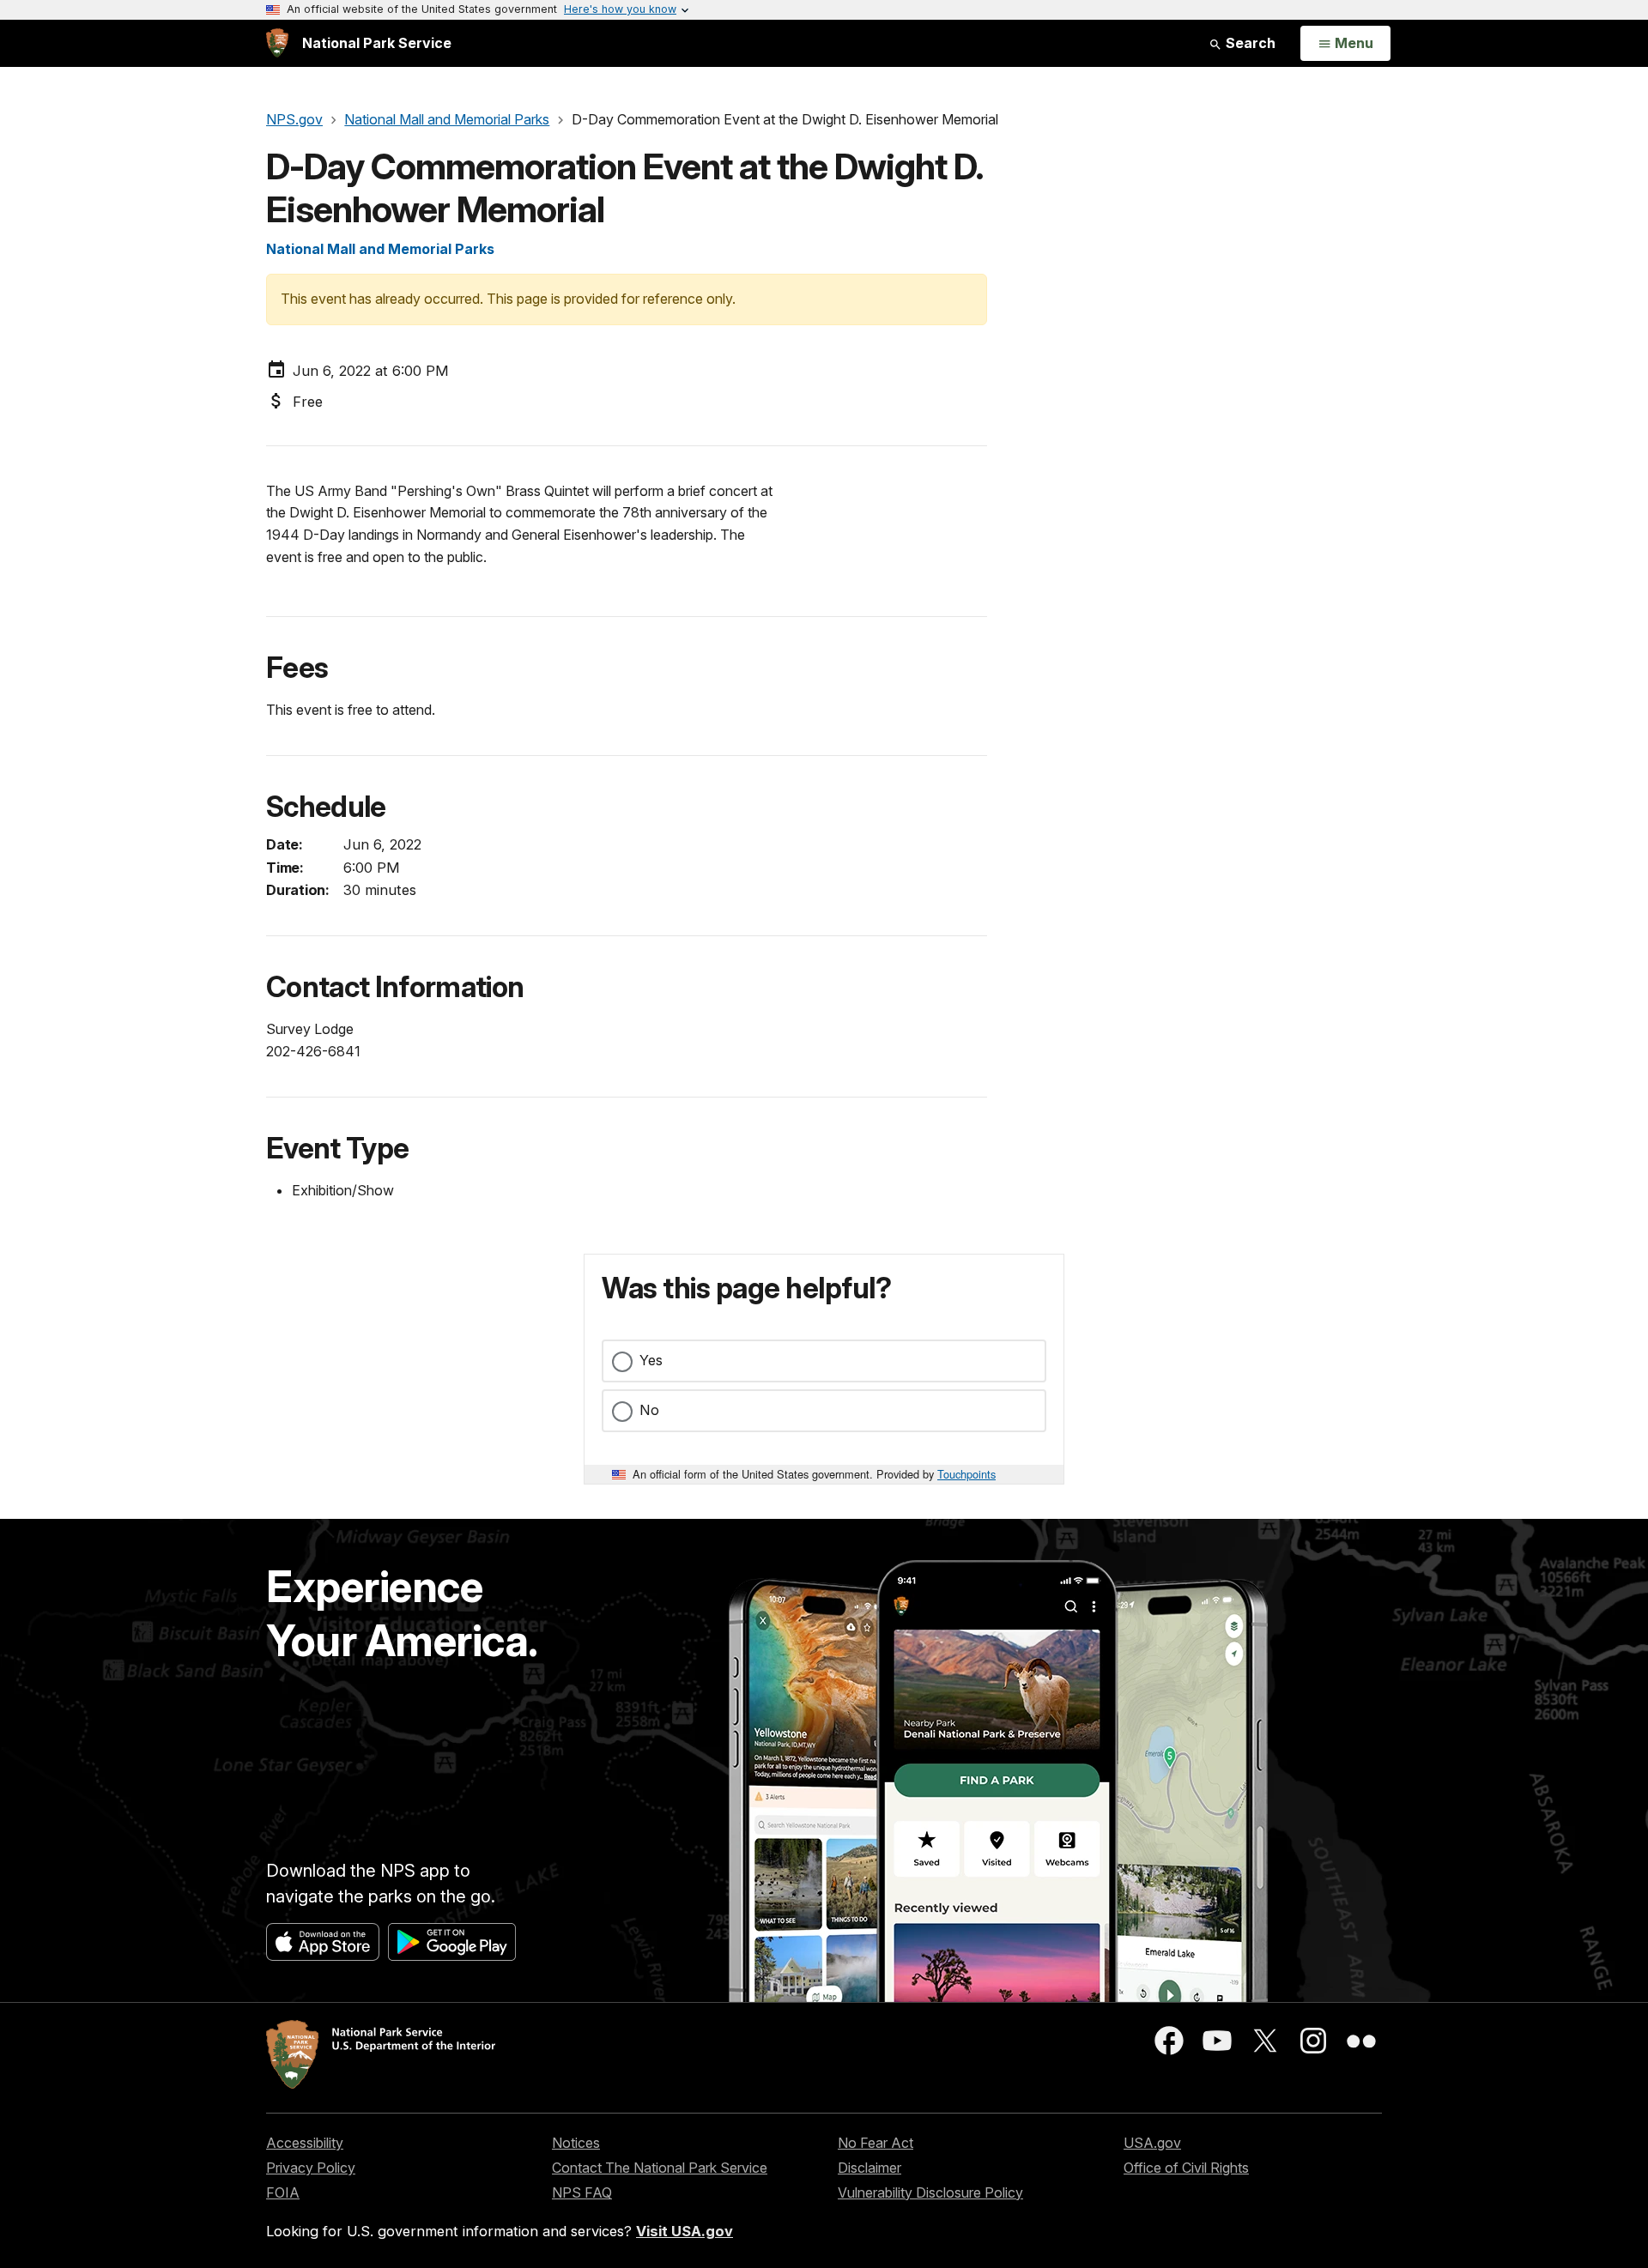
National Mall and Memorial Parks (380, 249)
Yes (651, 1360)
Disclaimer (869, 2168)
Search (1249, 43)
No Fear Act (875, 2143)
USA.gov (1152, 2143)
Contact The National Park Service (660, 2168)
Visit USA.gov (685, 2231)
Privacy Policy (311, 2168)
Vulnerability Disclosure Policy (930, 2192)
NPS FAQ (582, 2192)
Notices (576, 2143)
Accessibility (305, 2143)
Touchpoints (966, 1474)
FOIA (283, 2192)
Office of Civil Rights (1186, 2168)
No (649, 1410)
